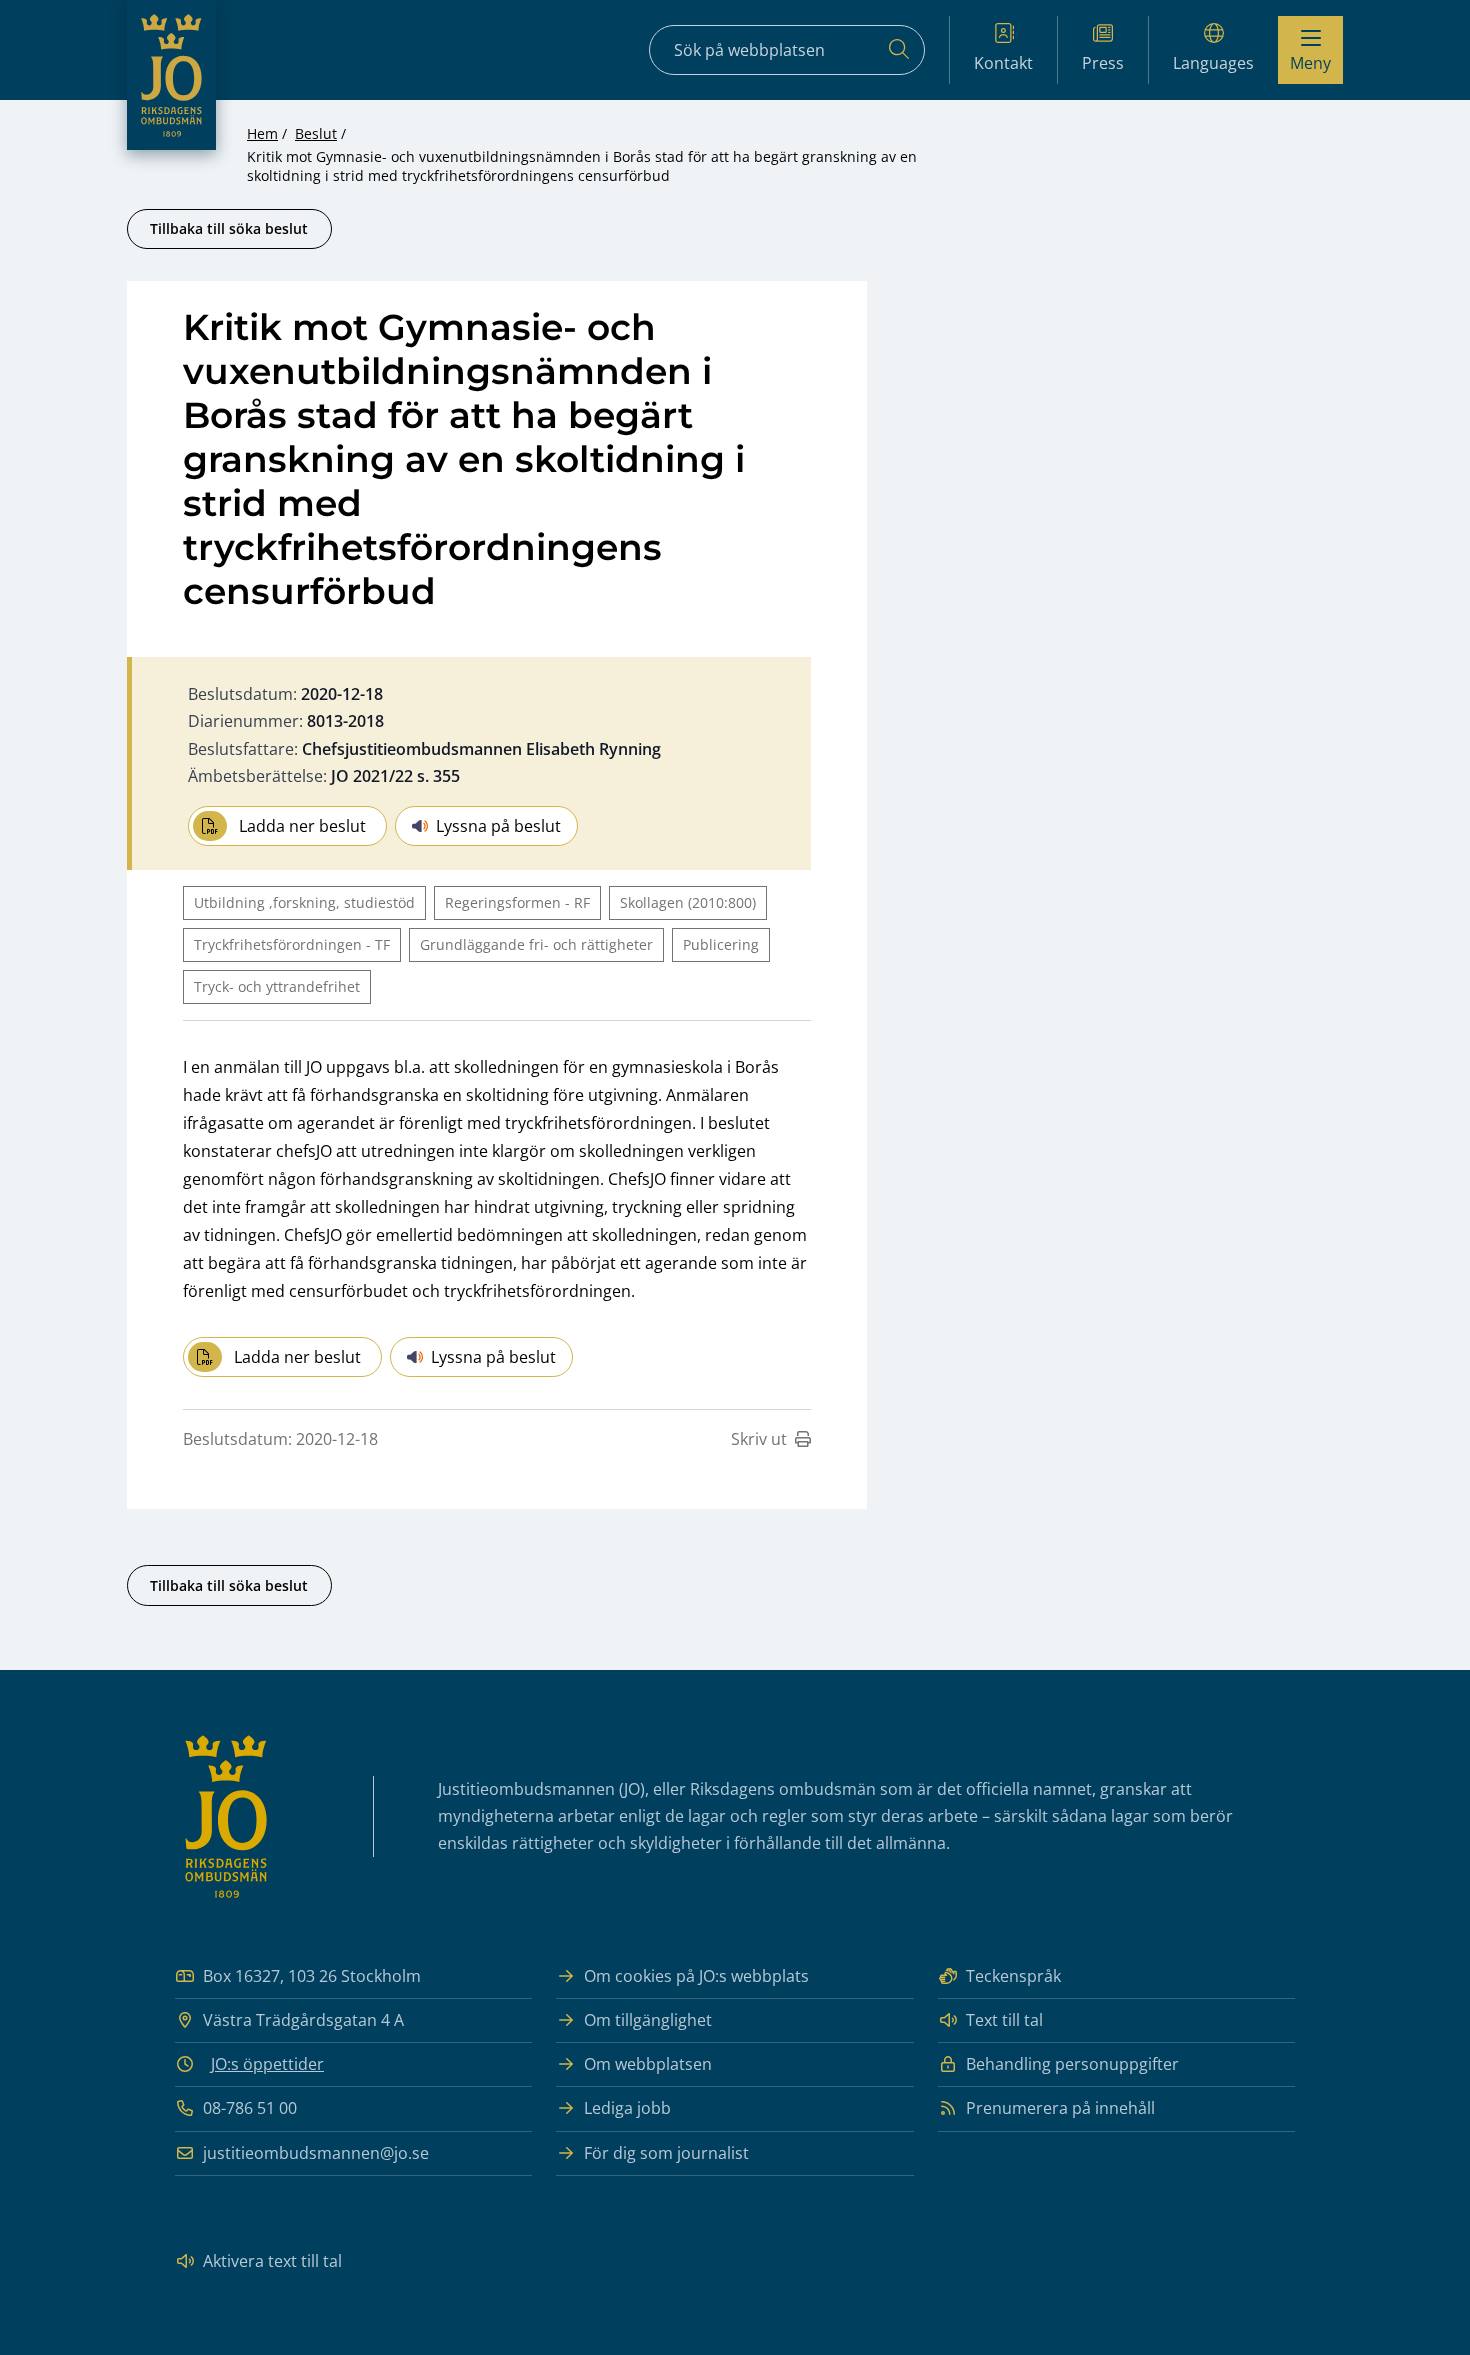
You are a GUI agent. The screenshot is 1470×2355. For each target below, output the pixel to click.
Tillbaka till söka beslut (229, 228)
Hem (262, 133)
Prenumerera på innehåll (1060, 2108)
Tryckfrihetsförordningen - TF (292, 944)
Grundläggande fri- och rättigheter (536, 944)
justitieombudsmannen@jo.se (316, 2153)
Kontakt (1003, 63)
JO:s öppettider (267, 2064)
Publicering (721, 944)
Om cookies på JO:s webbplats (696, 1976)
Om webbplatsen (648, 2064)
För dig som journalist (666, 2153)
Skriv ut (759, 1439)
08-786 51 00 (250, 2108)
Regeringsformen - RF (517, 902)
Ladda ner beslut (302, 826)
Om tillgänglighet (648, 2020)
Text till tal (1004, 2020)
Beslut (316, 133)
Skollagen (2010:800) (688, 902)
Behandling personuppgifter (1072, 2064)
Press (1103, 63)
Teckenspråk (1013, 1976)
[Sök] (899, 50)
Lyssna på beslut (498, 826)
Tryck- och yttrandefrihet (277, 986)
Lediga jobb (627, 2108)
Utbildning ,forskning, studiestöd (304, 902)
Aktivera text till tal (272, 2261)
